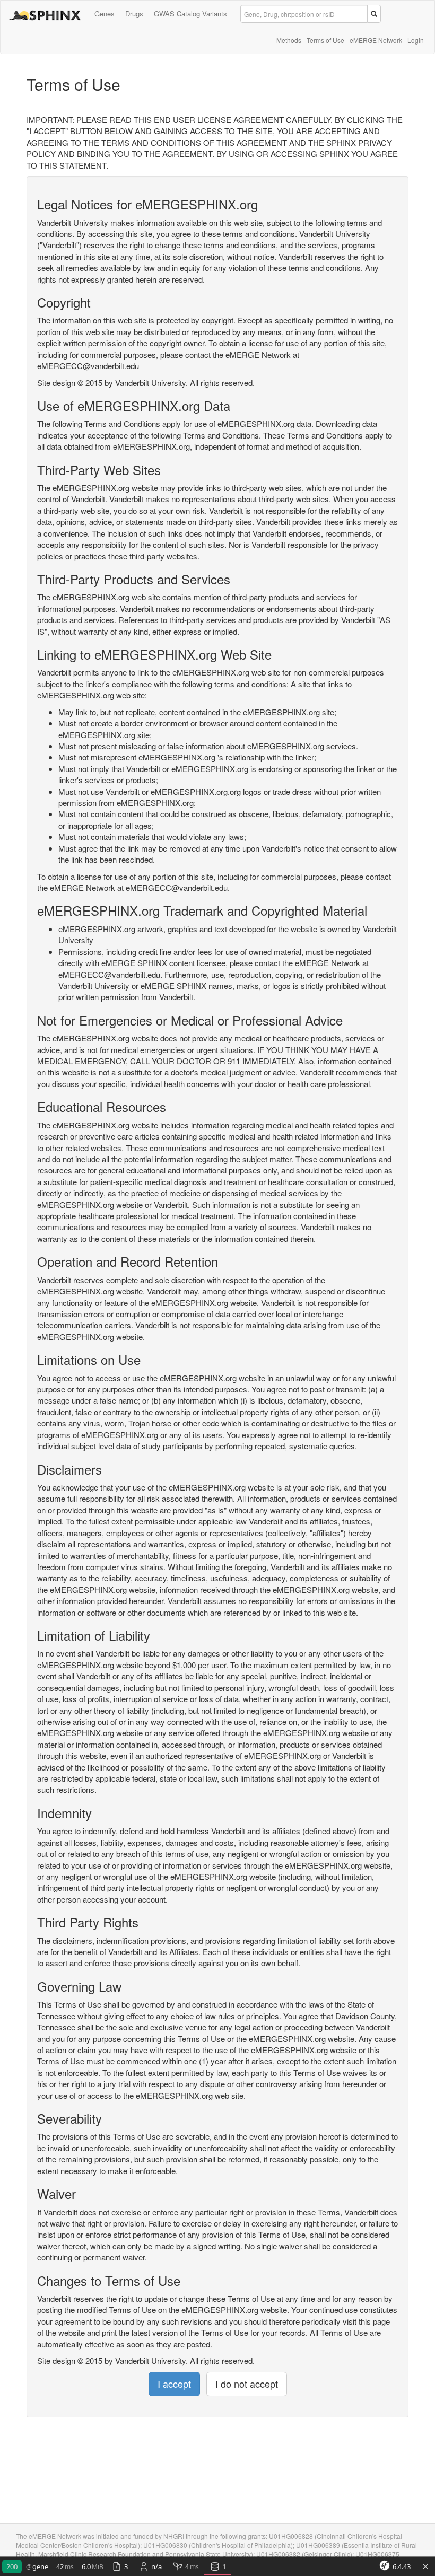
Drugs (134, 14)
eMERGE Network (376, 40)
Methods (289, 40)
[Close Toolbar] (425, 2567)
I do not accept (247, 2384)
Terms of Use (325, 40)
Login (416, 40)
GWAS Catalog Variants (190, 14)
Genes (105, 14)
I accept (174, 2384)
